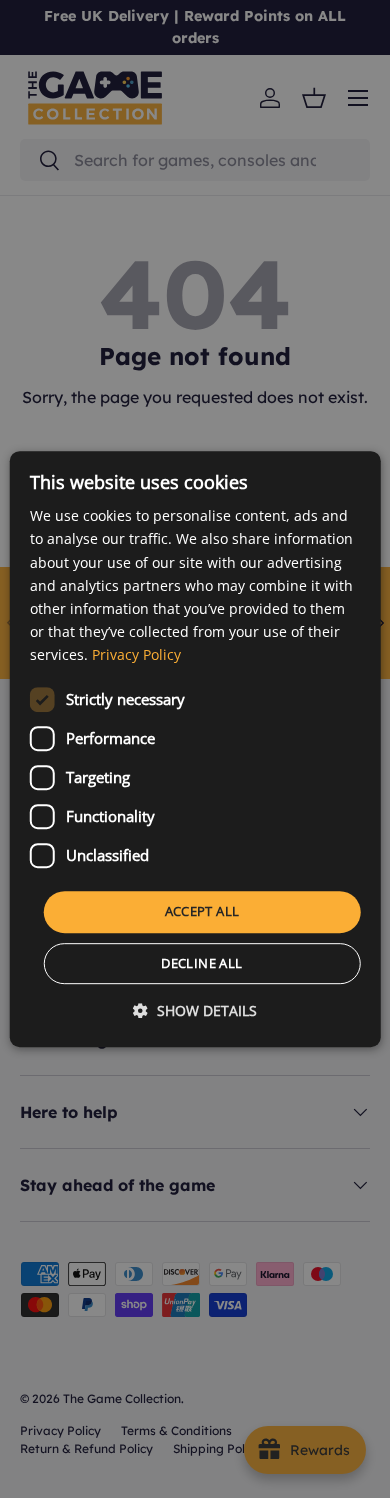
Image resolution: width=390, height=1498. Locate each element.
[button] (195, 1010)
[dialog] (195, 749)
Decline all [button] (201, 963)
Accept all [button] (202, 911)
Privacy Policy (136, 654)
